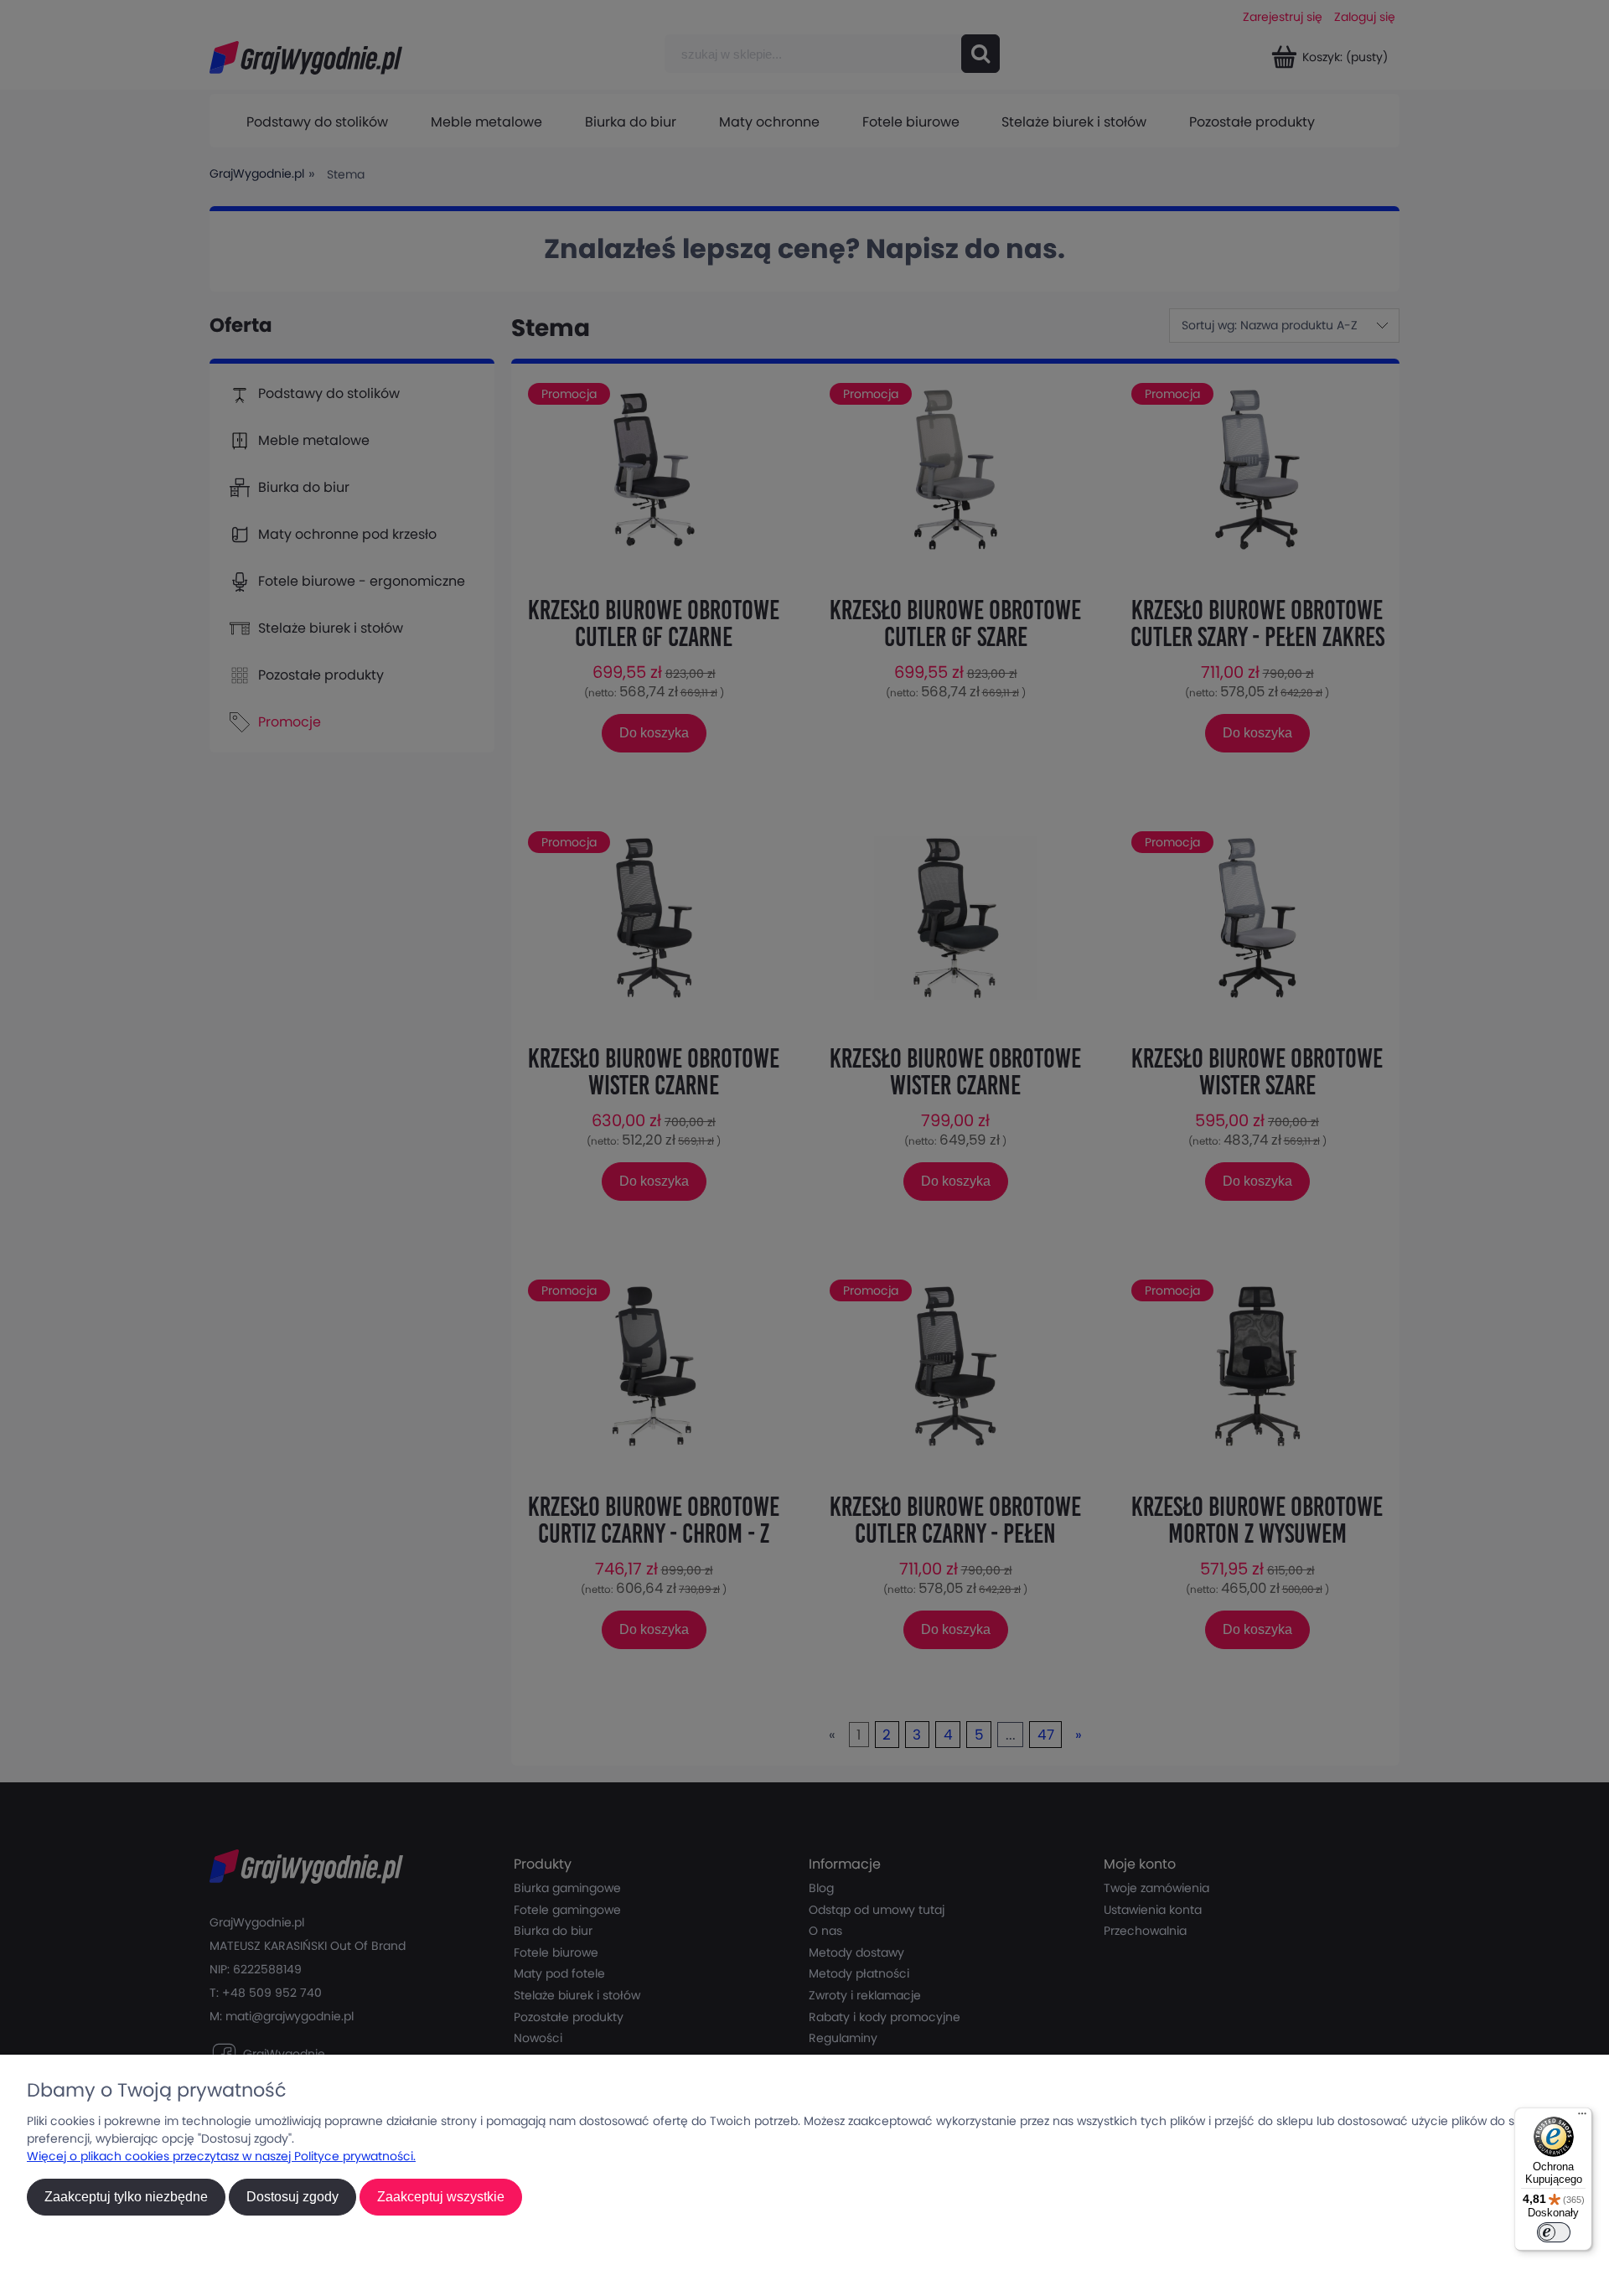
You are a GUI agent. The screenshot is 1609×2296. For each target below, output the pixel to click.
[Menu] (1582, 2118)
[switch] (1554, 2232)
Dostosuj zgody (292, 2197)
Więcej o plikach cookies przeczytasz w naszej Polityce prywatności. (221, 2156)
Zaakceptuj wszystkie (441, 2197)
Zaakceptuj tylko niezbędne (126, 2197)
